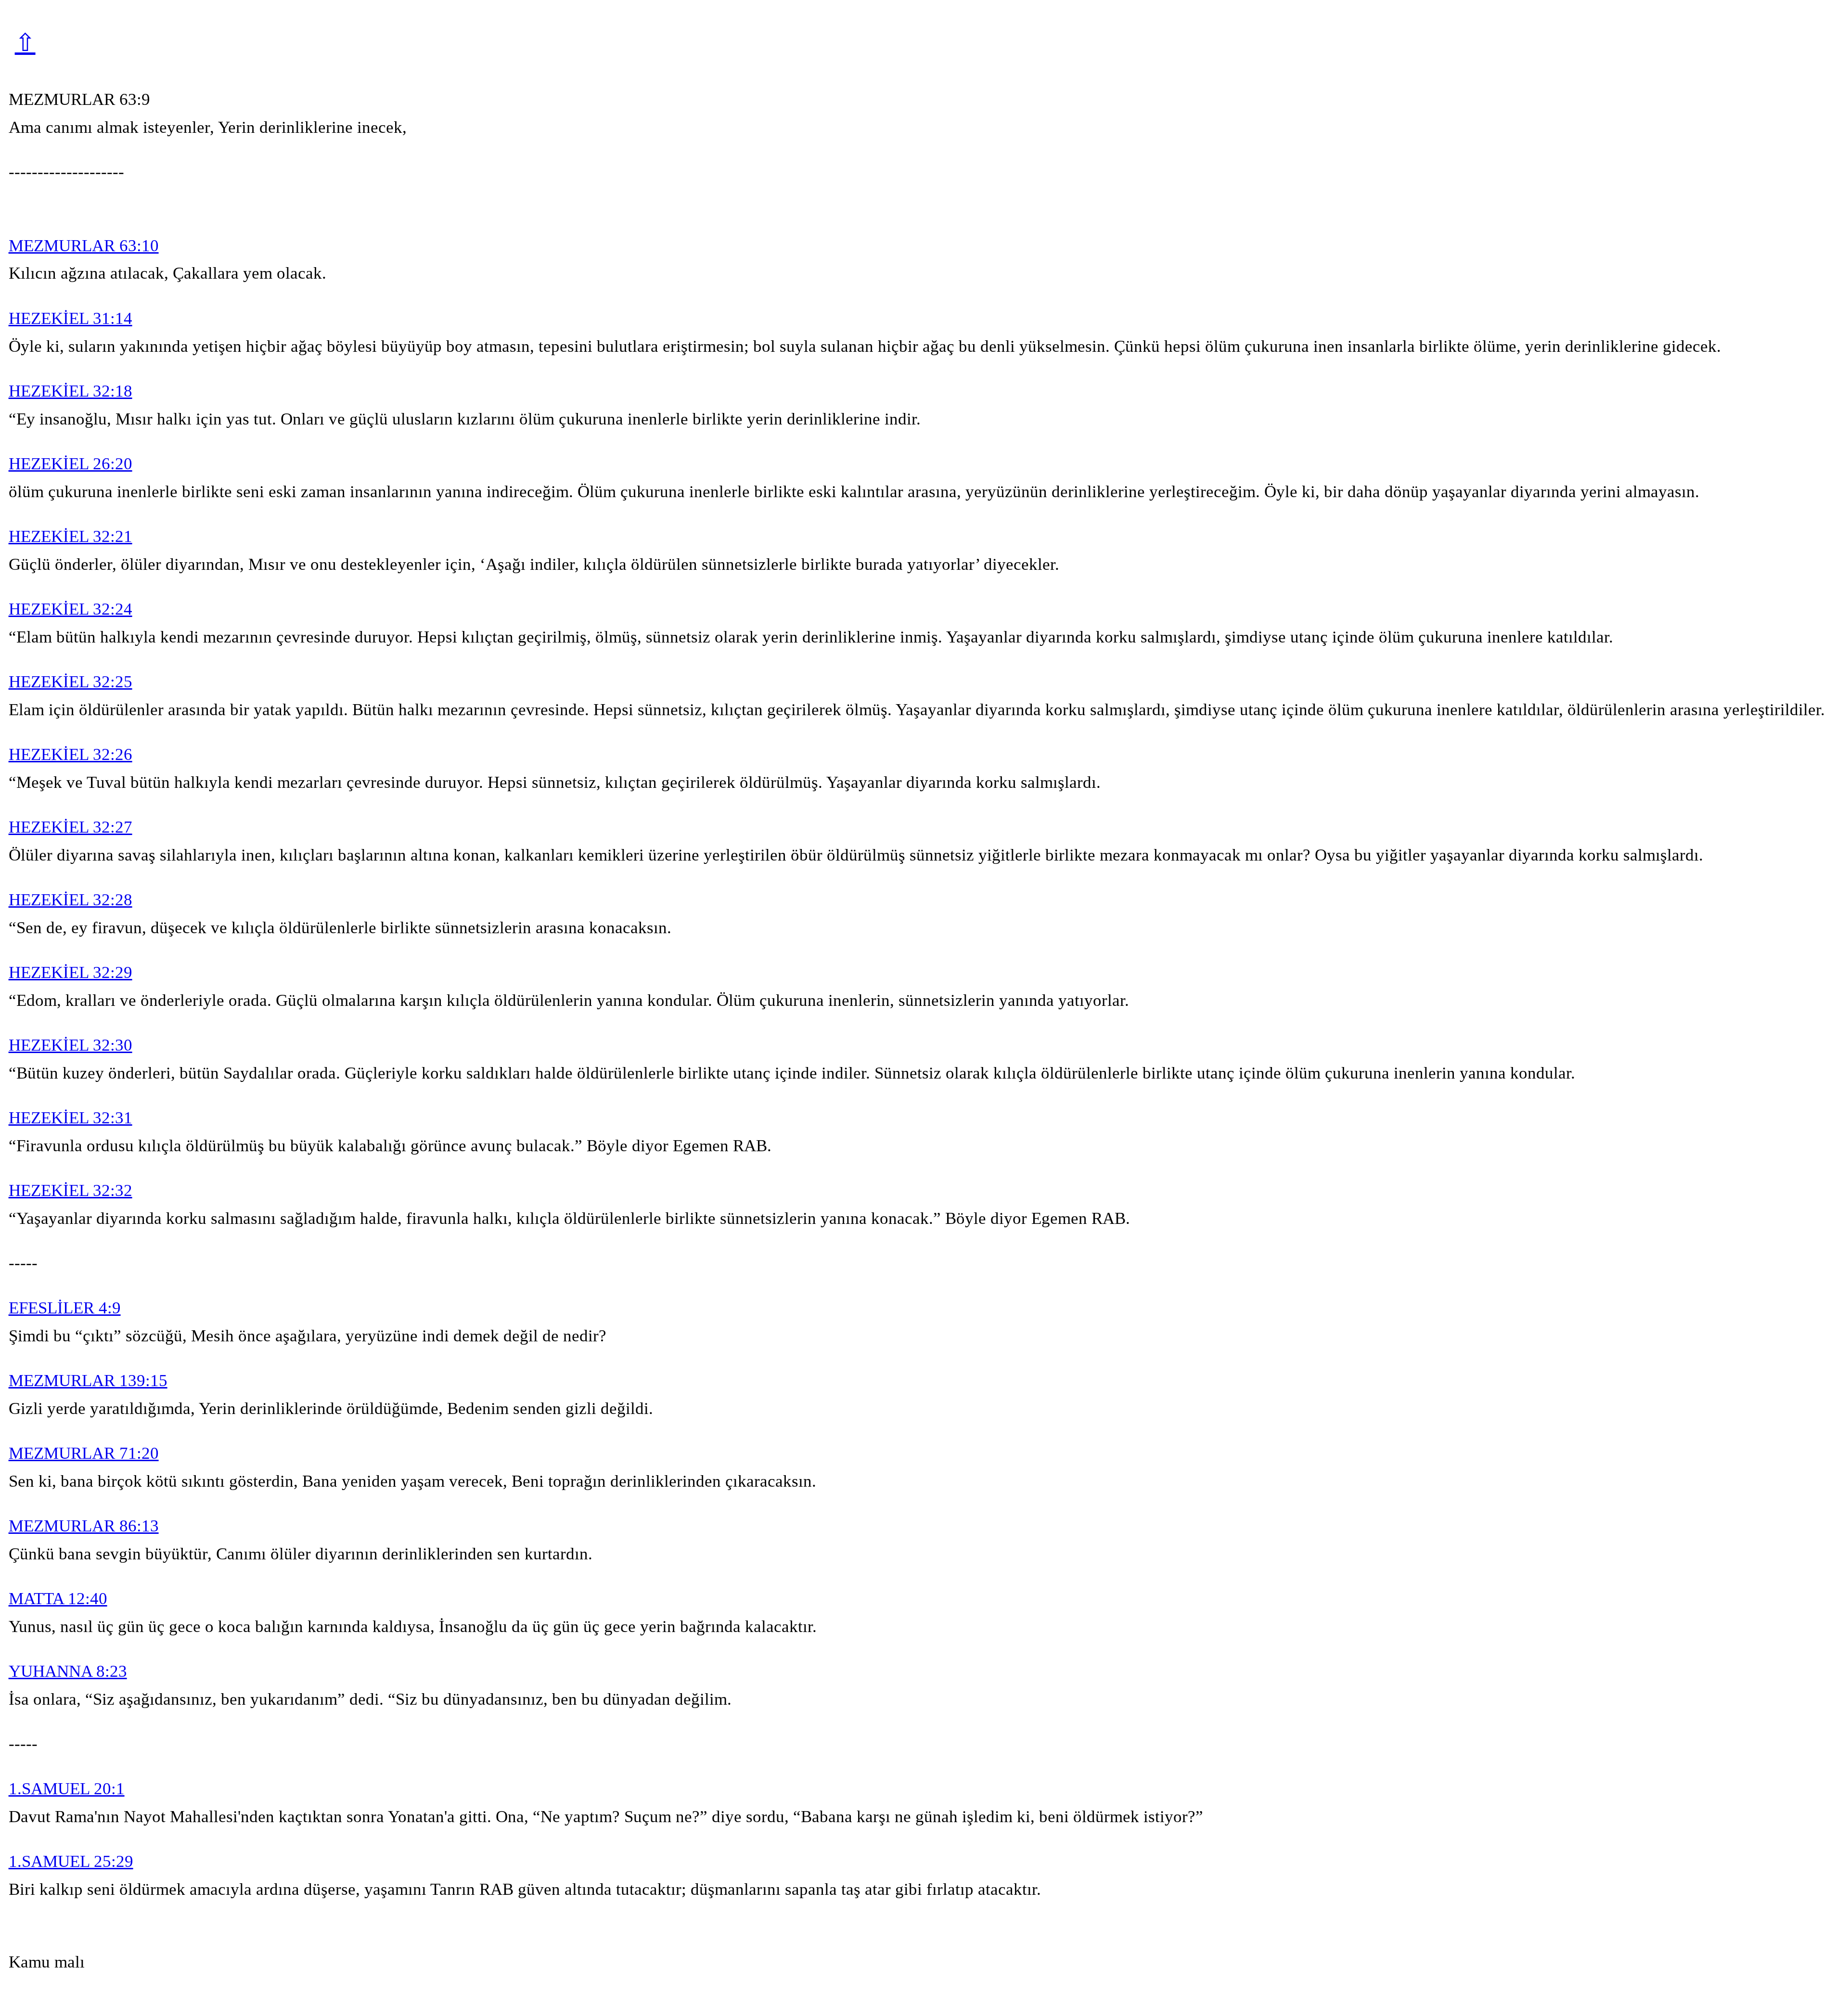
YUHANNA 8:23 (68, 1671)
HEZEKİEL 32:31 (71, 1118)
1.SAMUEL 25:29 (71, 1861)
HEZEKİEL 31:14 (71, 318)
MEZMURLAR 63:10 (84, 246)
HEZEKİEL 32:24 (71, 609)
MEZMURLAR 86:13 (84, 1526)
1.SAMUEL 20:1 (67, 1789)
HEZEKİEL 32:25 (71, 682)
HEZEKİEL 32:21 (71, 536)
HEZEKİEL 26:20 (71, 464)
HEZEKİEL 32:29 (71, 972)
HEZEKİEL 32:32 (71, 1190)
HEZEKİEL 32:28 (71, 900)
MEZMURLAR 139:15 (88, 1381)
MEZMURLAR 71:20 (84, 1453)
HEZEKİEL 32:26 (71, 754)
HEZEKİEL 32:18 (71, 391)
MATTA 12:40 (58, 1599)
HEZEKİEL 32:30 (71, 1045)
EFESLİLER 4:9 (65, 1308)
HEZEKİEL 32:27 (71, 827)
